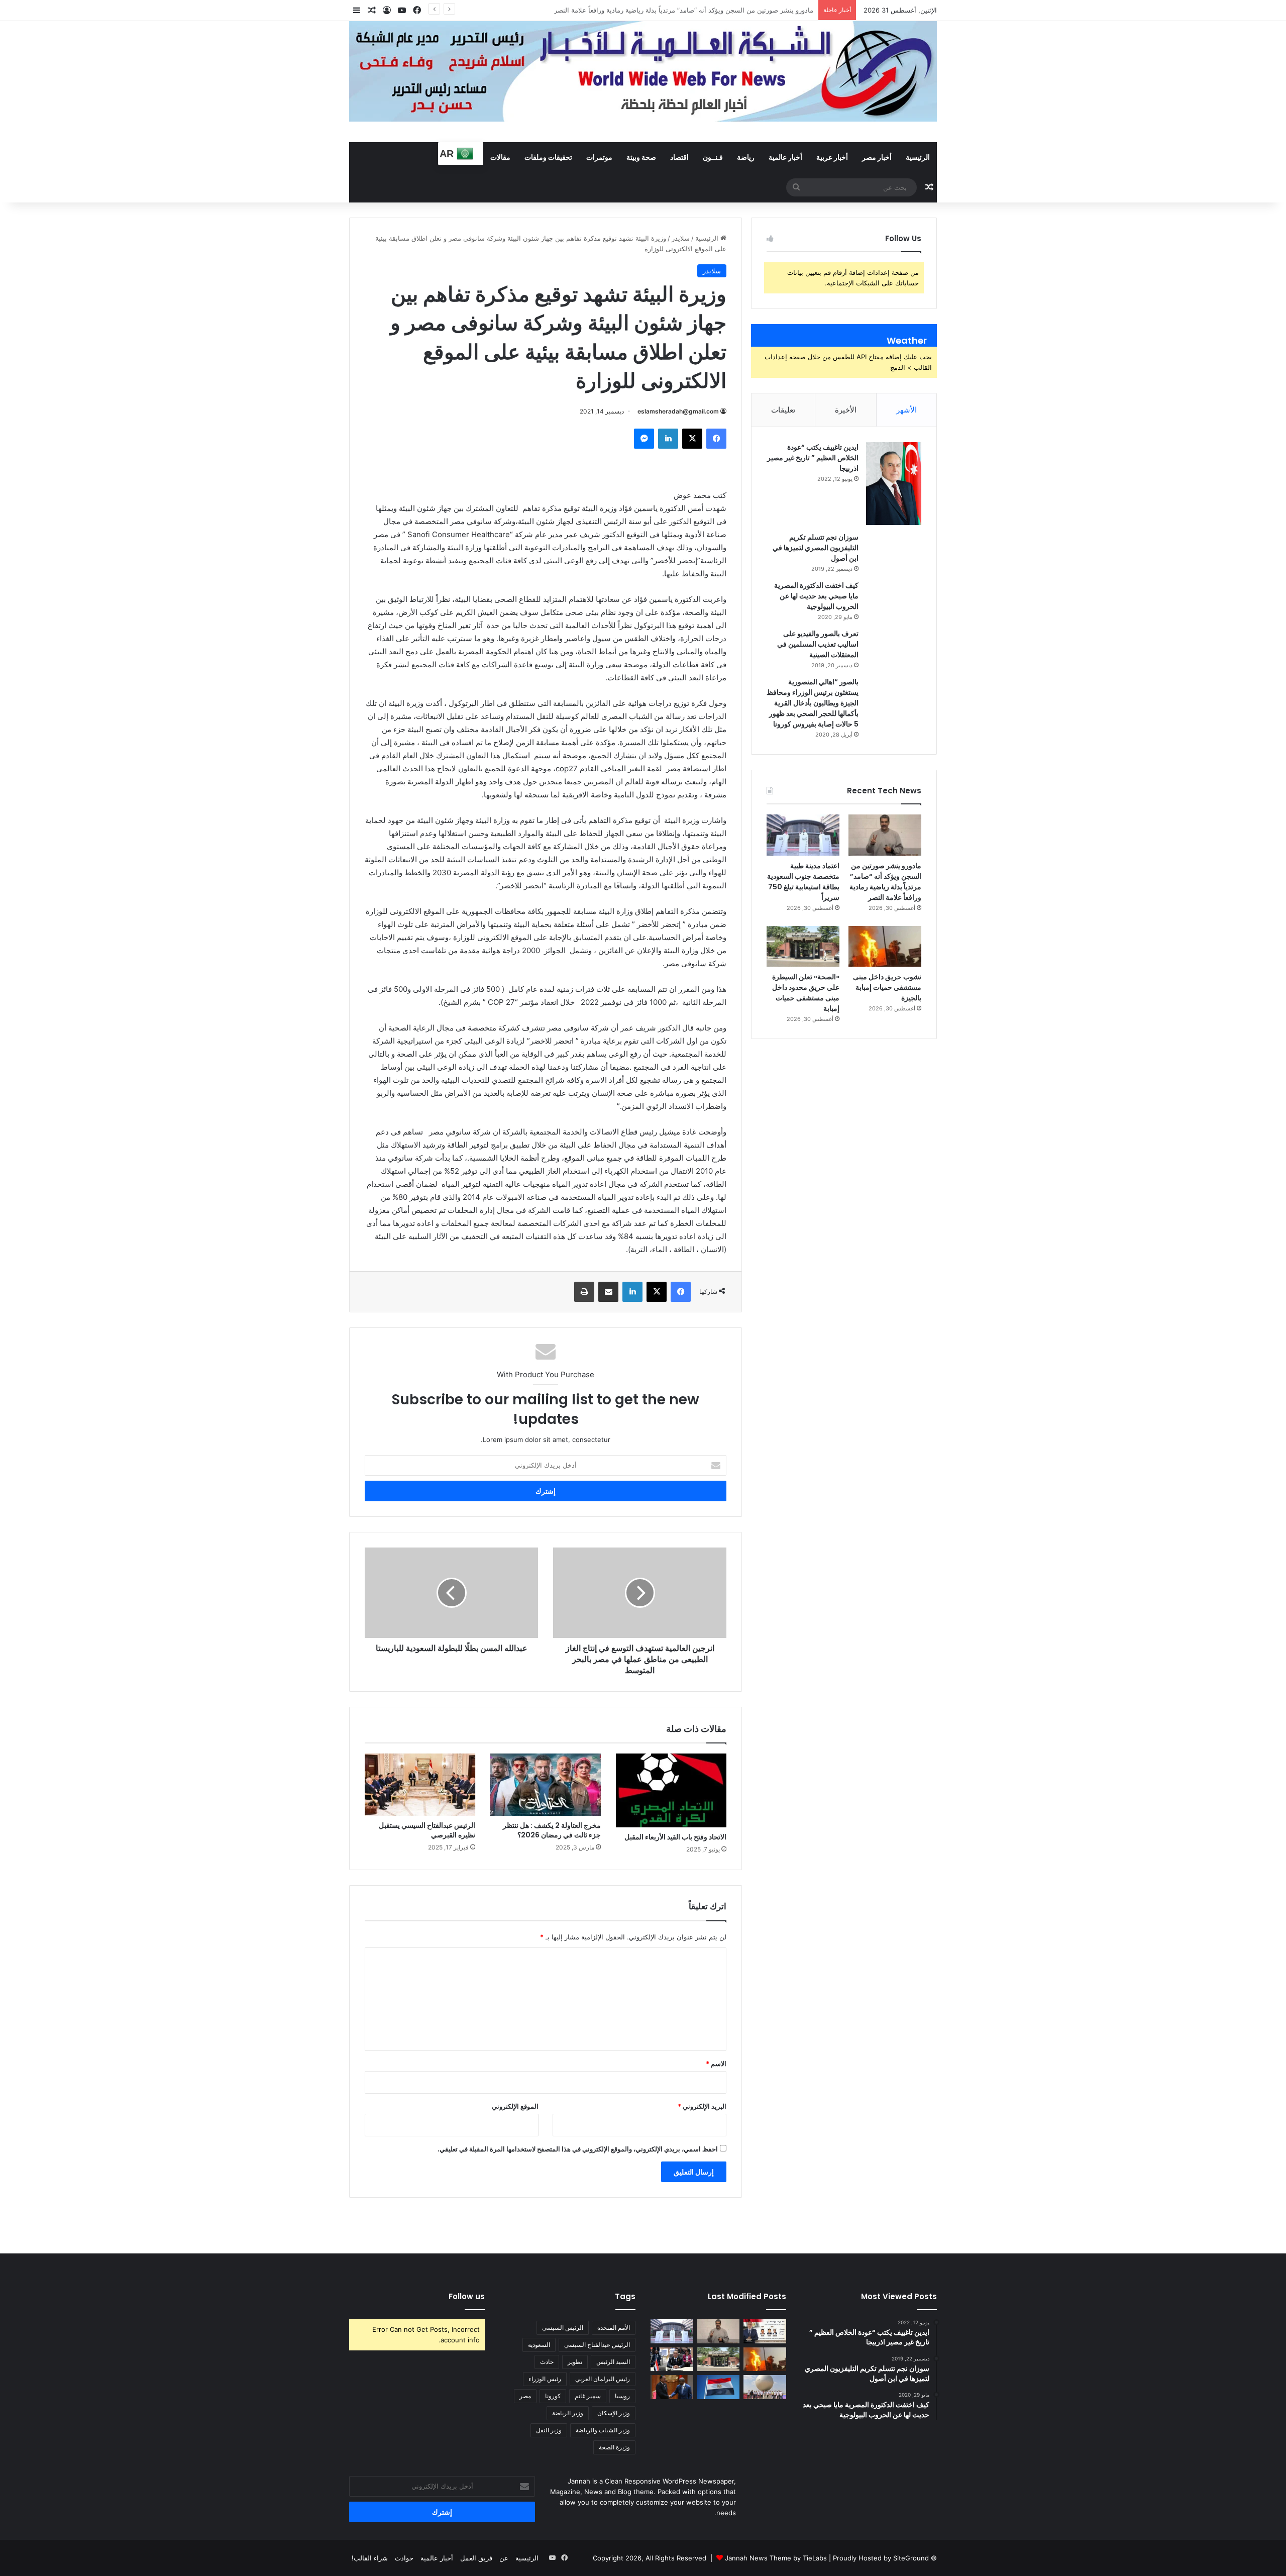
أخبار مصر (877, 157)
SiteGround (911, 2558)
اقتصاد (679, 157)
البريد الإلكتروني (702, 2106)
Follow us (467, 2296)
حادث (547, 2362)
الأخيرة (846, 410)
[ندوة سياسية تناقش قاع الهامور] (765, 2331)
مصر (525, 2396)
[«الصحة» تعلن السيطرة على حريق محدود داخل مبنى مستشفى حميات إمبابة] (803, 947)
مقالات (500, 157)
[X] (692, 439)
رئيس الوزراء (545, 2379)
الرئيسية (918, 157)
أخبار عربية (832, 157)
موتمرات (599, 157)
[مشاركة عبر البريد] (608, 1292)
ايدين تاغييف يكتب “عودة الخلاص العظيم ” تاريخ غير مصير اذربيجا (813, 458)
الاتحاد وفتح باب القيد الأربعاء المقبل (675, 1837)
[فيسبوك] (716, 439)
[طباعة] (584, 1292)
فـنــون (713, 157)
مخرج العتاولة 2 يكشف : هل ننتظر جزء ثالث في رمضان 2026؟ (552, 1830)
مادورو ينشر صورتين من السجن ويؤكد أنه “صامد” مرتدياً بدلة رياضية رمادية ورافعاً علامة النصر (885, 882)
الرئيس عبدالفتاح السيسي (597, 2345)
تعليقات (783, 410)
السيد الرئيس (613, 2362)
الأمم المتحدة (614, 2328)
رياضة (746, 157)
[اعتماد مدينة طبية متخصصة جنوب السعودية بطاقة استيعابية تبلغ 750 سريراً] (803, 835)
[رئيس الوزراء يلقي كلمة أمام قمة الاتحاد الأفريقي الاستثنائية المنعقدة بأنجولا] (672, 2359)
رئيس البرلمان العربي (603, 2379)
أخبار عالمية (785, 157)
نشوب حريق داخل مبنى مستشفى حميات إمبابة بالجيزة (887, 987)
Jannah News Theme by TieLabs (776, 2558)
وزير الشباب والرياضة (603, 2430)
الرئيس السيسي (563, 2328)
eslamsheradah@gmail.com (678, 411)
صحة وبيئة (641, 157)
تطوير (575, 2362)
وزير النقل (549, 2430)
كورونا (553, 2396)
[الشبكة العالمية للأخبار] (643, 71)
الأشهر (906, 410)
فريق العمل (476, 2558)
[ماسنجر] (644, 439)
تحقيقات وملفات (548, 157)
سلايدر (681, 238)
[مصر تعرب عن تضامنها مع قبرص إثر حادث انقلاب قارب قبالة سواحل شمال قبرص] (719, 2387)
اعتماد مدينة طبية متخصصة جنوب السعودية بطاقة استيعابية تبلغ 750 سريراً (710, 10)
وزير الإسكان (614, 2413)
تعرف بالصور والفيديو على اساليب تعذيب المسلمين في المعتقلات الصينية (818, 644)
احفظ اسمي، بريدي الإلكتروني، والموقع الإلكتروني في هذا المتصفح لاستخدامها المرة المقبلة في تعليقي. (578, 2149)
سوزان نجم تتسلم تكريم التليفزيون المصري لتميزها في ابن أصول (816, 548)
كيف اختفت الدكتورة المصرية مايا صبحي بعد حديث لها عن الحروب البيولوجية (816, 596)
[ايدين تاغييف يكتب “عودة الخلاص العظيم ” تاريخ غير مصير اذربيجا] (894, 484)
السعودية (539, 2345)
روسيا (622, 2396)
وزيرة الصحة (614, 2447)
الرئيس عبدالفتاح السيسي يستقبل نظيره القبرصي (427, 1830)
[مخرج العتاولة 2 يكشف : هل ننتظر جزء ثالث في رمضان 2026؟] (546, 1785)
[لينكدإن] (668, 439)
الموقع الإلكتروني (515, 2106)
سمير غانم (588, 2396)
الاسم (716, 2064)
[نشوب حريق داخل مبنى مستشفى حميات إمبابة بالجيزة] (885, 947)
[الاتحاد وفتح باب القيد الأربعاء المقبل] (671, 1790)
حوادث (404, 2558)
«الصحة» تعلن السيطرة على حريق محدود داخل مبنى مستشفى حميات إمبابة (806, 993)
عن (504, 2558)
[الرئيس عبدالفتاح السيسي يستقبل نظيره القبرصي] (420, 1785)
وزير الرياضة (568, 2413)
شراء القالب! (370, 2558)
